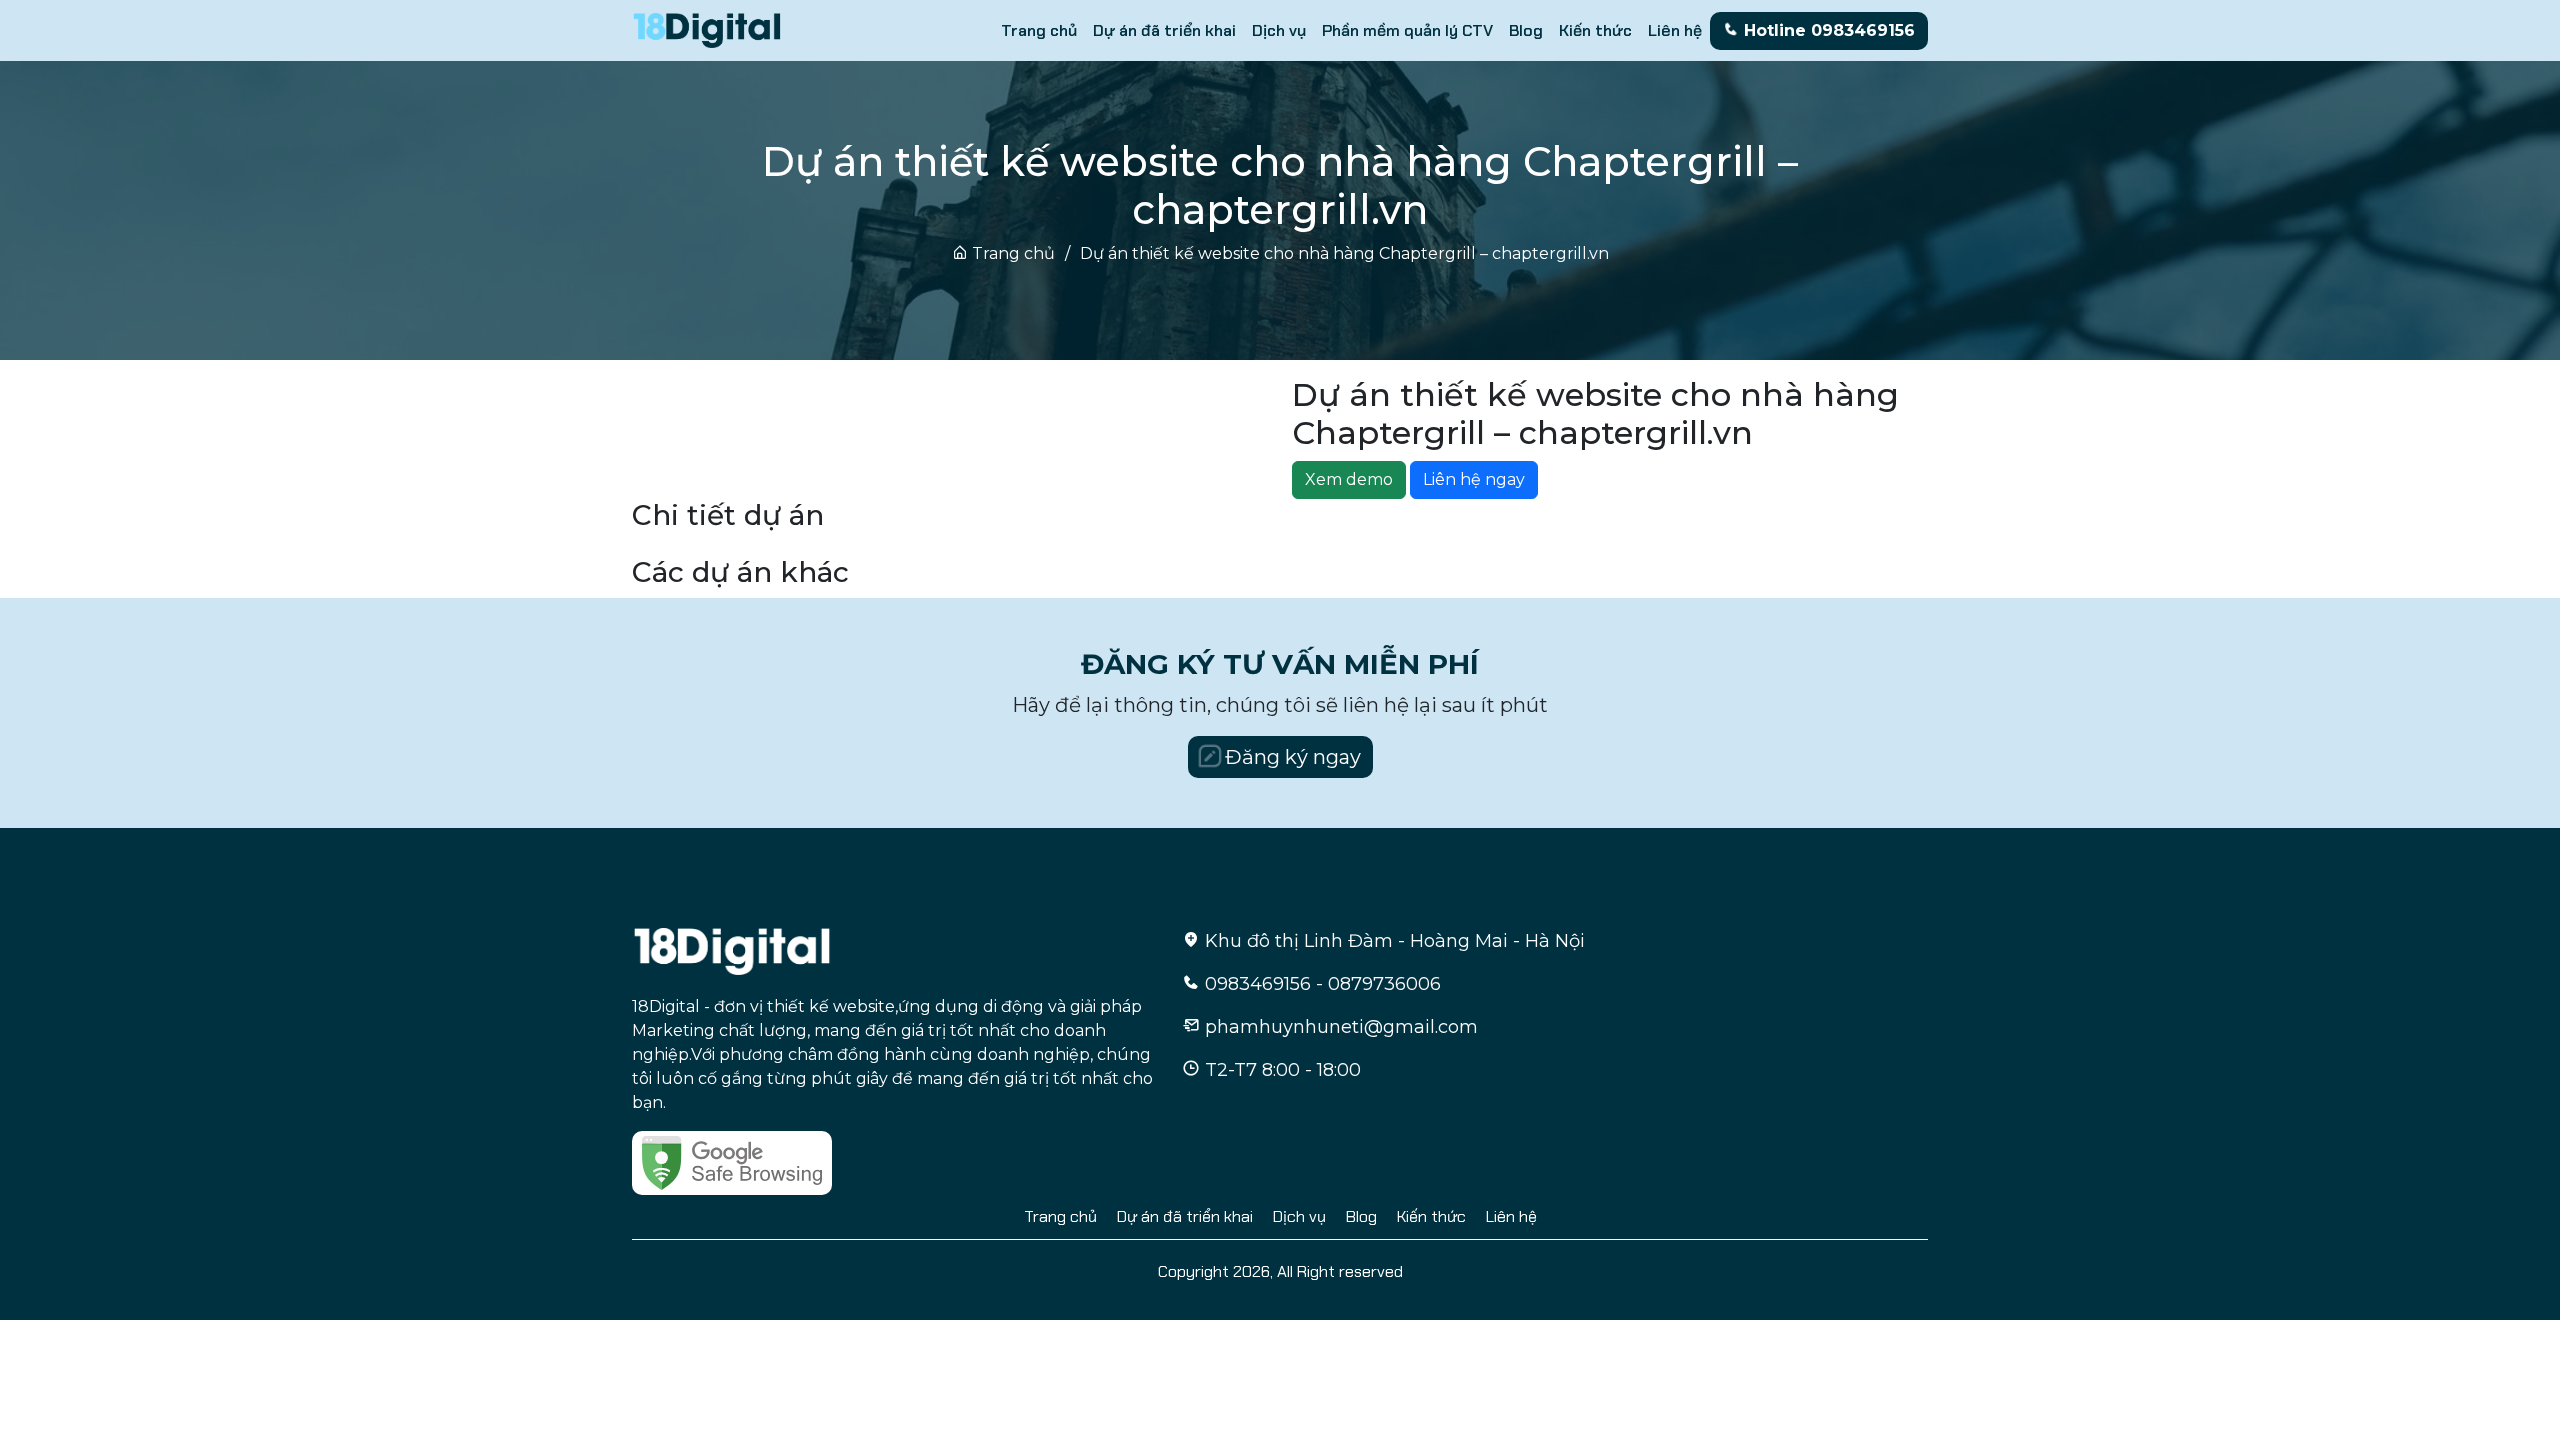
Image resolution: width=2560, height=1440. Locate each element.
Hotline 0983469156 (1827, 30)
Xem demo (1349, 479)
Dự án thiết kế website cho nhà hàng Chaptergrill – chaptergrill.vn (1344, 253)
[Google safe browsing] (732, 1161)
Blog (1526, 30)
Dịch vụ (1279, 30)
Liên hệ (1675, 30)
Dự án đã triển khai (1164, 30)
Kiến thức (1595, 30)
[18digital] (732, 949)
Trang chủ (1039, 30)
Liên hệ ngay (1474, 479)
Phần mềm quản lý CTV (1407, 30)
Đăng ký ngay (1290, 757)
